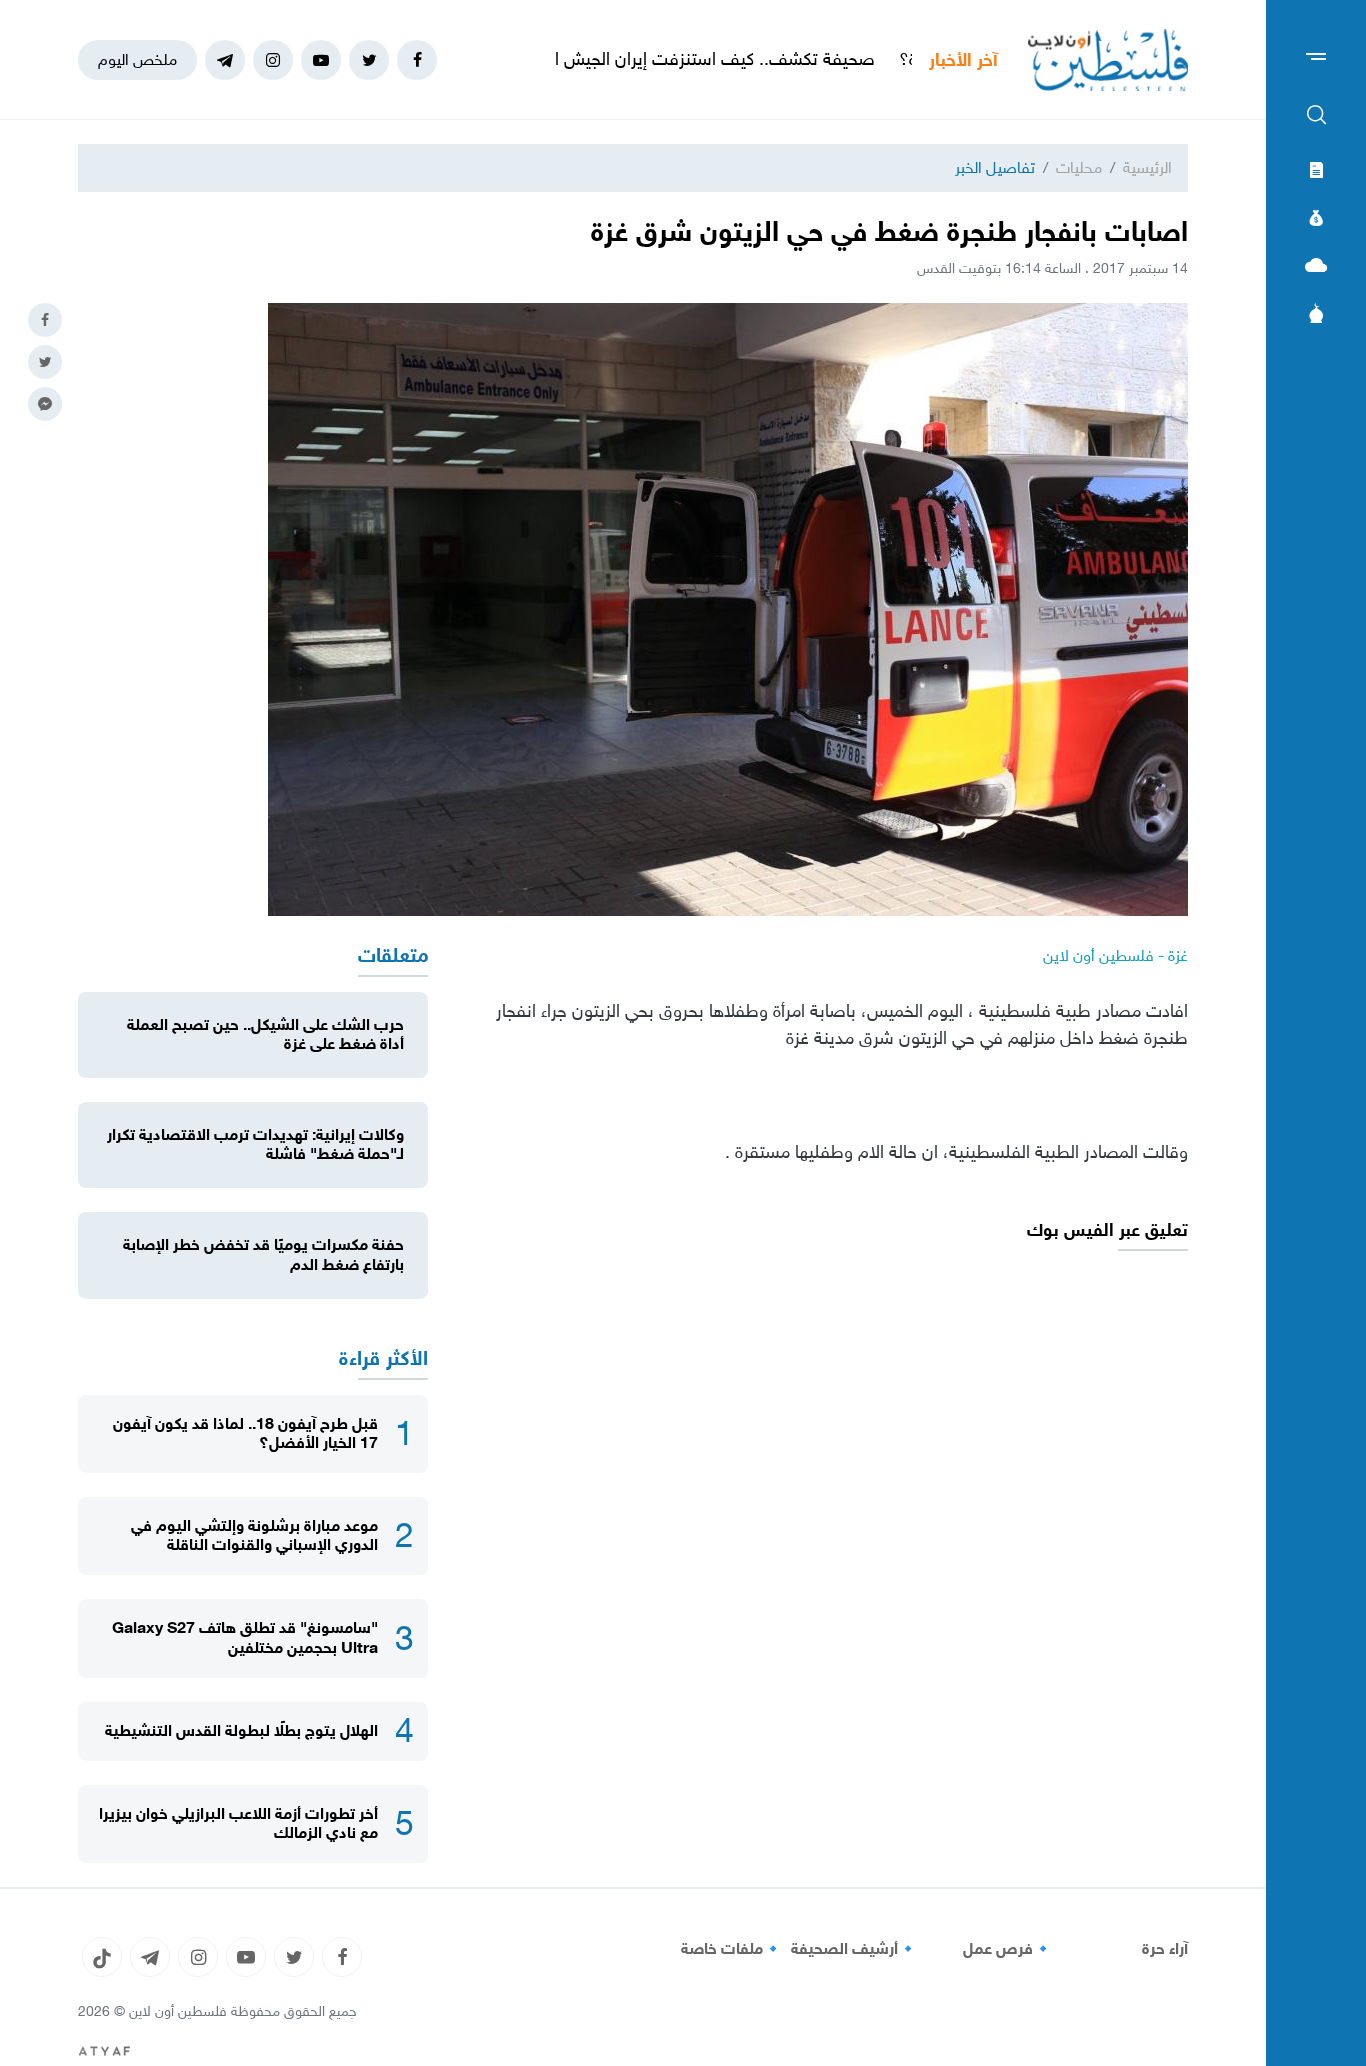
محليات (1079, 167)
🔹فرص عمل (1008, 1949)
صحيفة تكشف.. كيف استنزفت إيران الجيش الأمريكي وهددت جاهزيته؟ (693, 59)
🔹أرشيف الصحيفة (854, 1949)
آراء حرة (1165, 1949)
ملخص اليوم (137, 59)
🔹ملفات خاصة (732, 1949)
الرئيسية (1147, 167)
